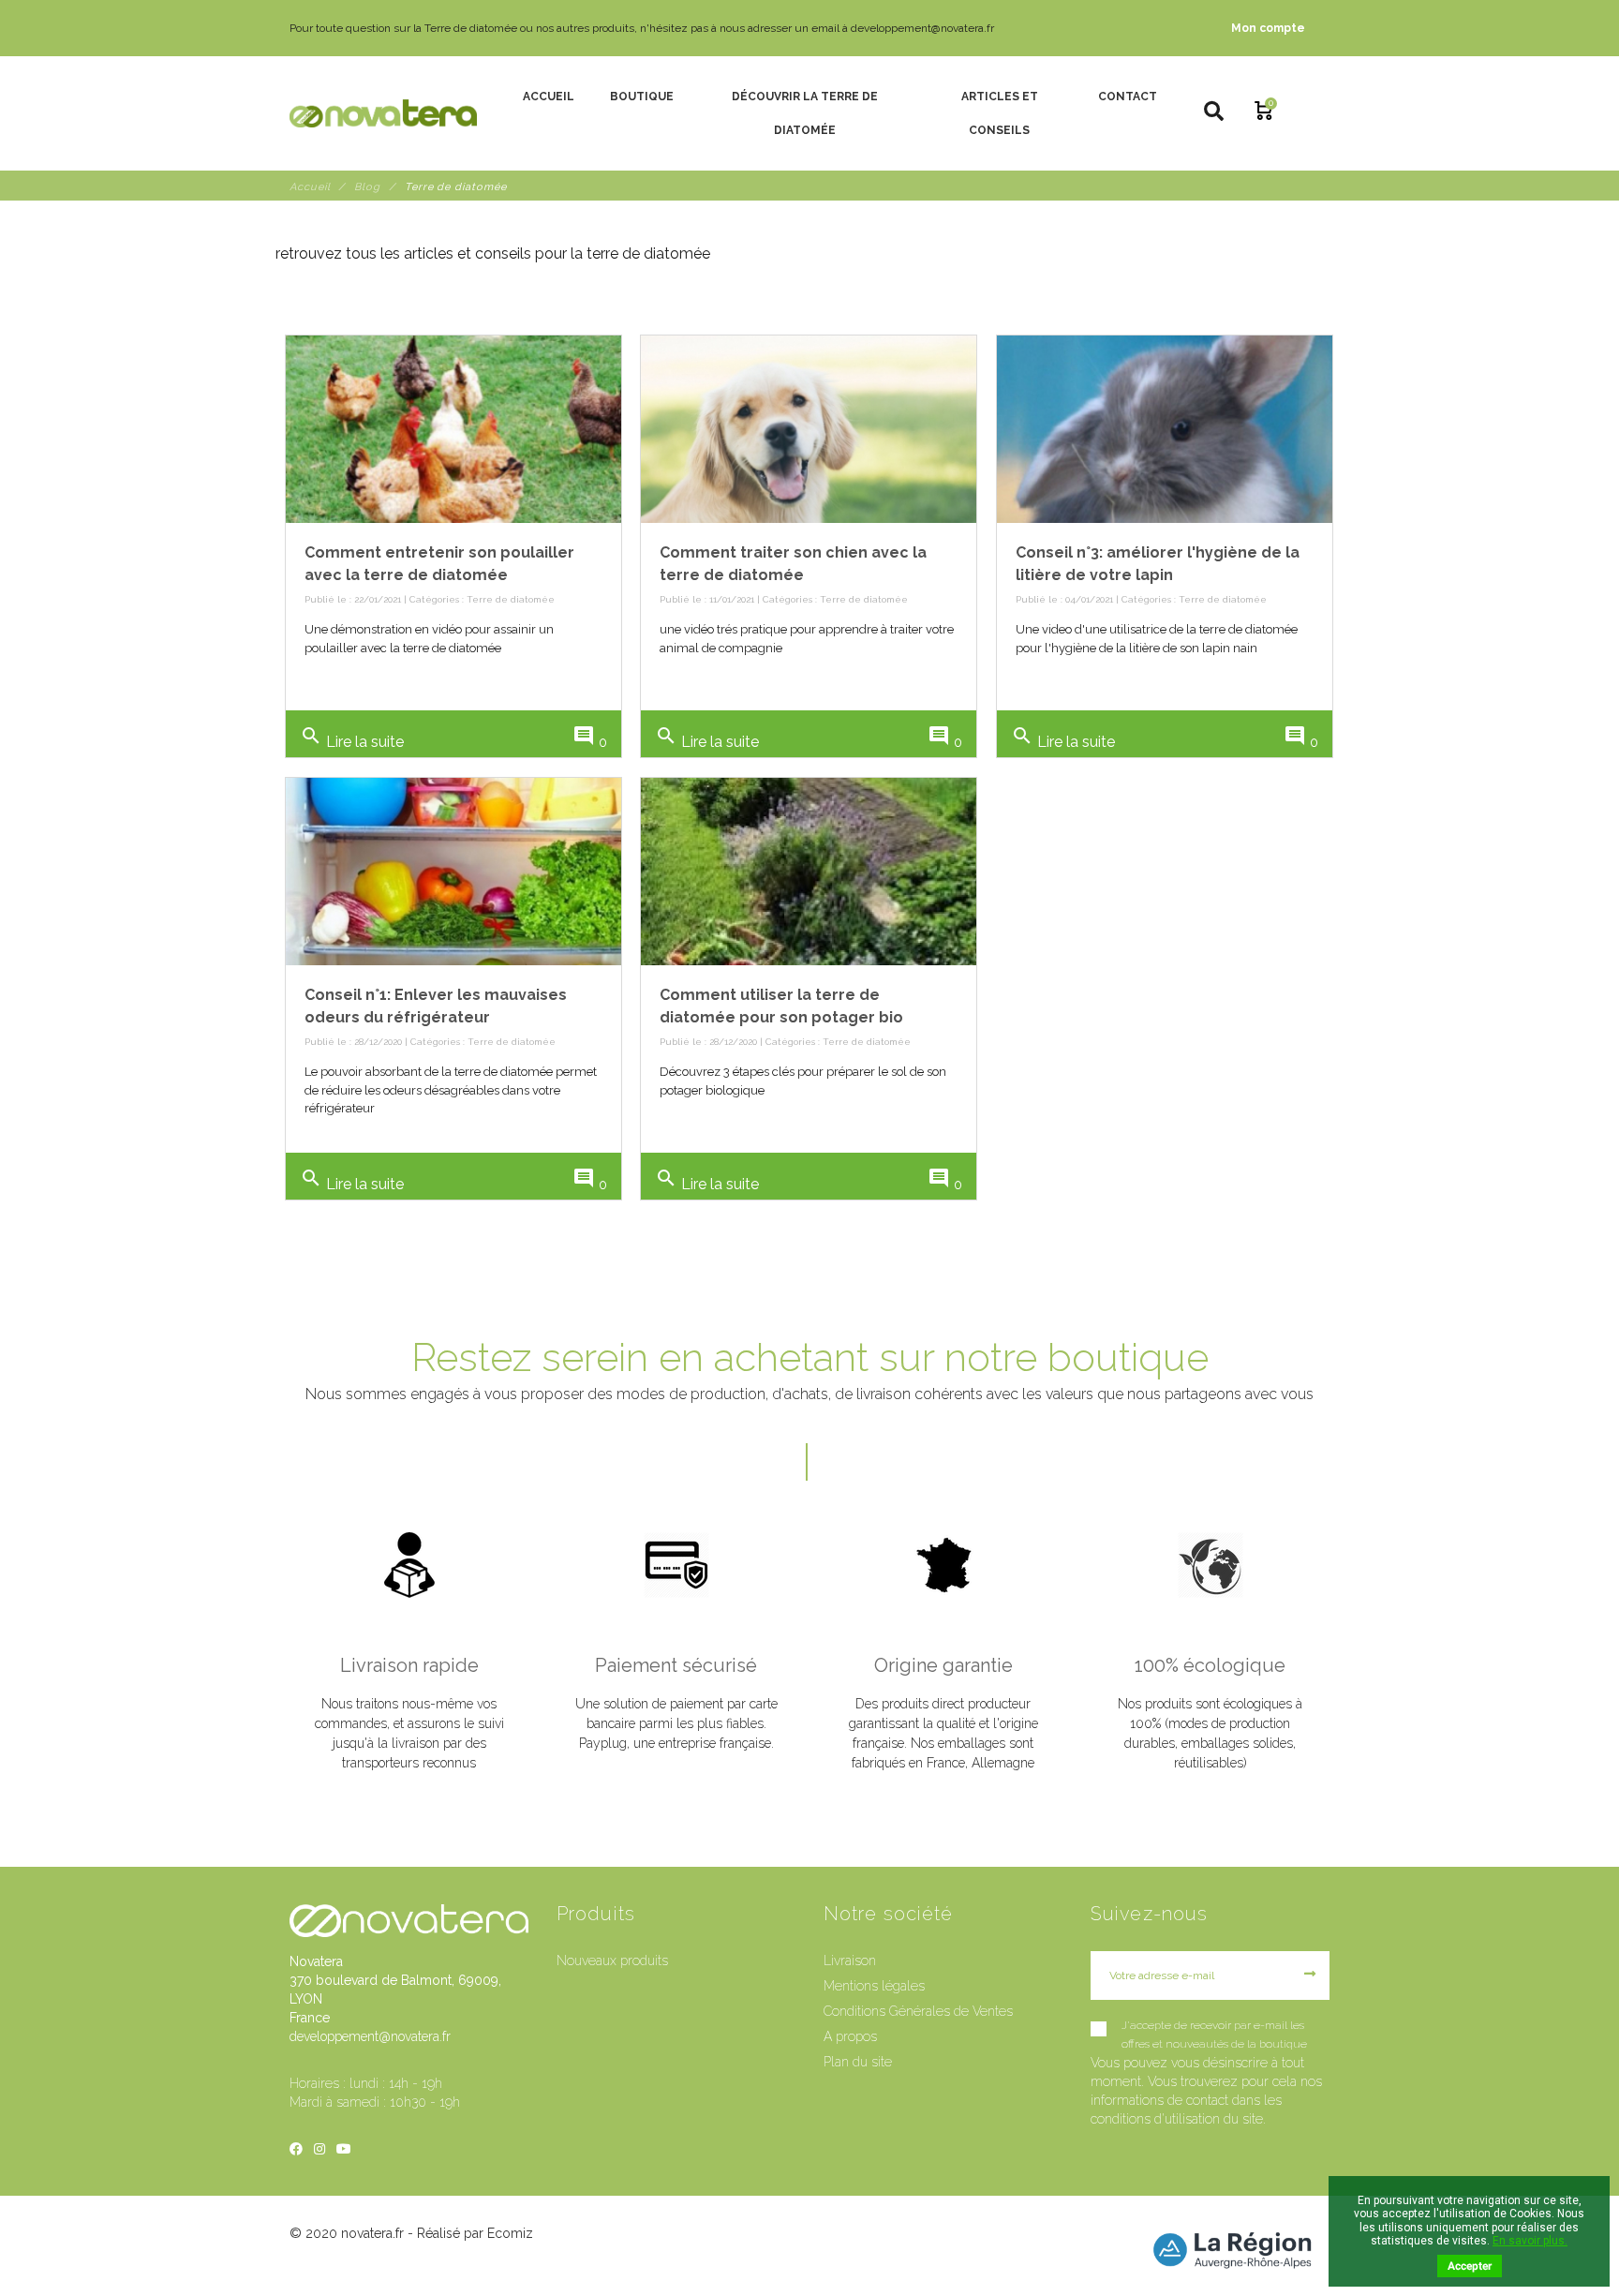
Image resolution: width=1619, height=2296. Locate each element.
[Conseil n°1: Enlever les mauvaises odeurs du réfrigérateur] (453, 872)
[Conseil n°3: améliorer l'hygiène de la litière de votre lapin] (1165, 429)
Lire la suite (352, 738)
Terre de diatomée (511, 599)
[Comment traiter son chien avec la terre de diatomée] (809, 429)
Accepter (1470, 2266)
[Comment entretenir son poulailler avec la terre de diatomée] (453, 429)
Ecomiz (510, 2233)
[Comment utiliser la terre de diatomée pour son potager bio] (809, 872)
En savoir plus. (1530, 2241)
